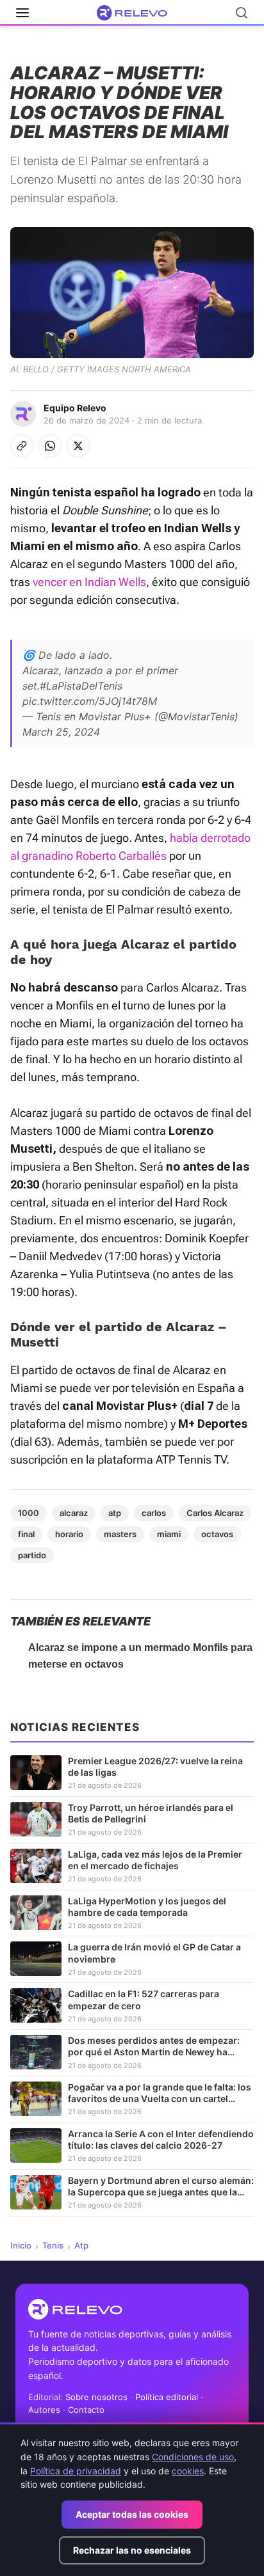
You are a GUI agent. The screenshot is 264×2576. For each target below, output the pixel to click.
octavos (217, 1534)
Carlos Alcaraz (215, 1513)
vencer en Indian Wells (89, 582)
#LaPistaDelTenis (81, 686)
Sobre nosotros (96, 2397)
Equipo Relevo (75, 408)
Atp (81, 2245)
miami (169, 1534)
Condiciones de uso (193, 2457)
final (26, 1534)
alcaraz (74, 1513)
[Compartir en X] (78, 446)
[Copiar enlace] (22, 446)
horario (69, 1534)
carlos (154, 1513)
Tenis (53, 2245)
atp (115, 1513)
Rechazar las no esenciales (132, 2550)
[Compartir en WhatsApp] (50, 446)
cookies (188, 2471)
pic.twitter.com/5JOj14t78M (90, 701)
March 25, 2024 (61, 732)
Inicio (21, 2245)
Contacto (86, 2410)
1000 (29, 1513)
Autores (44, 2410)
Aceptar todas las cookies (132, 2514)
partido (32, 1555)
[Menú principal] (22, 13)
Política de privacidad (76, 2471)
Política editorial (167, 2397)
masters (120, 1534)
